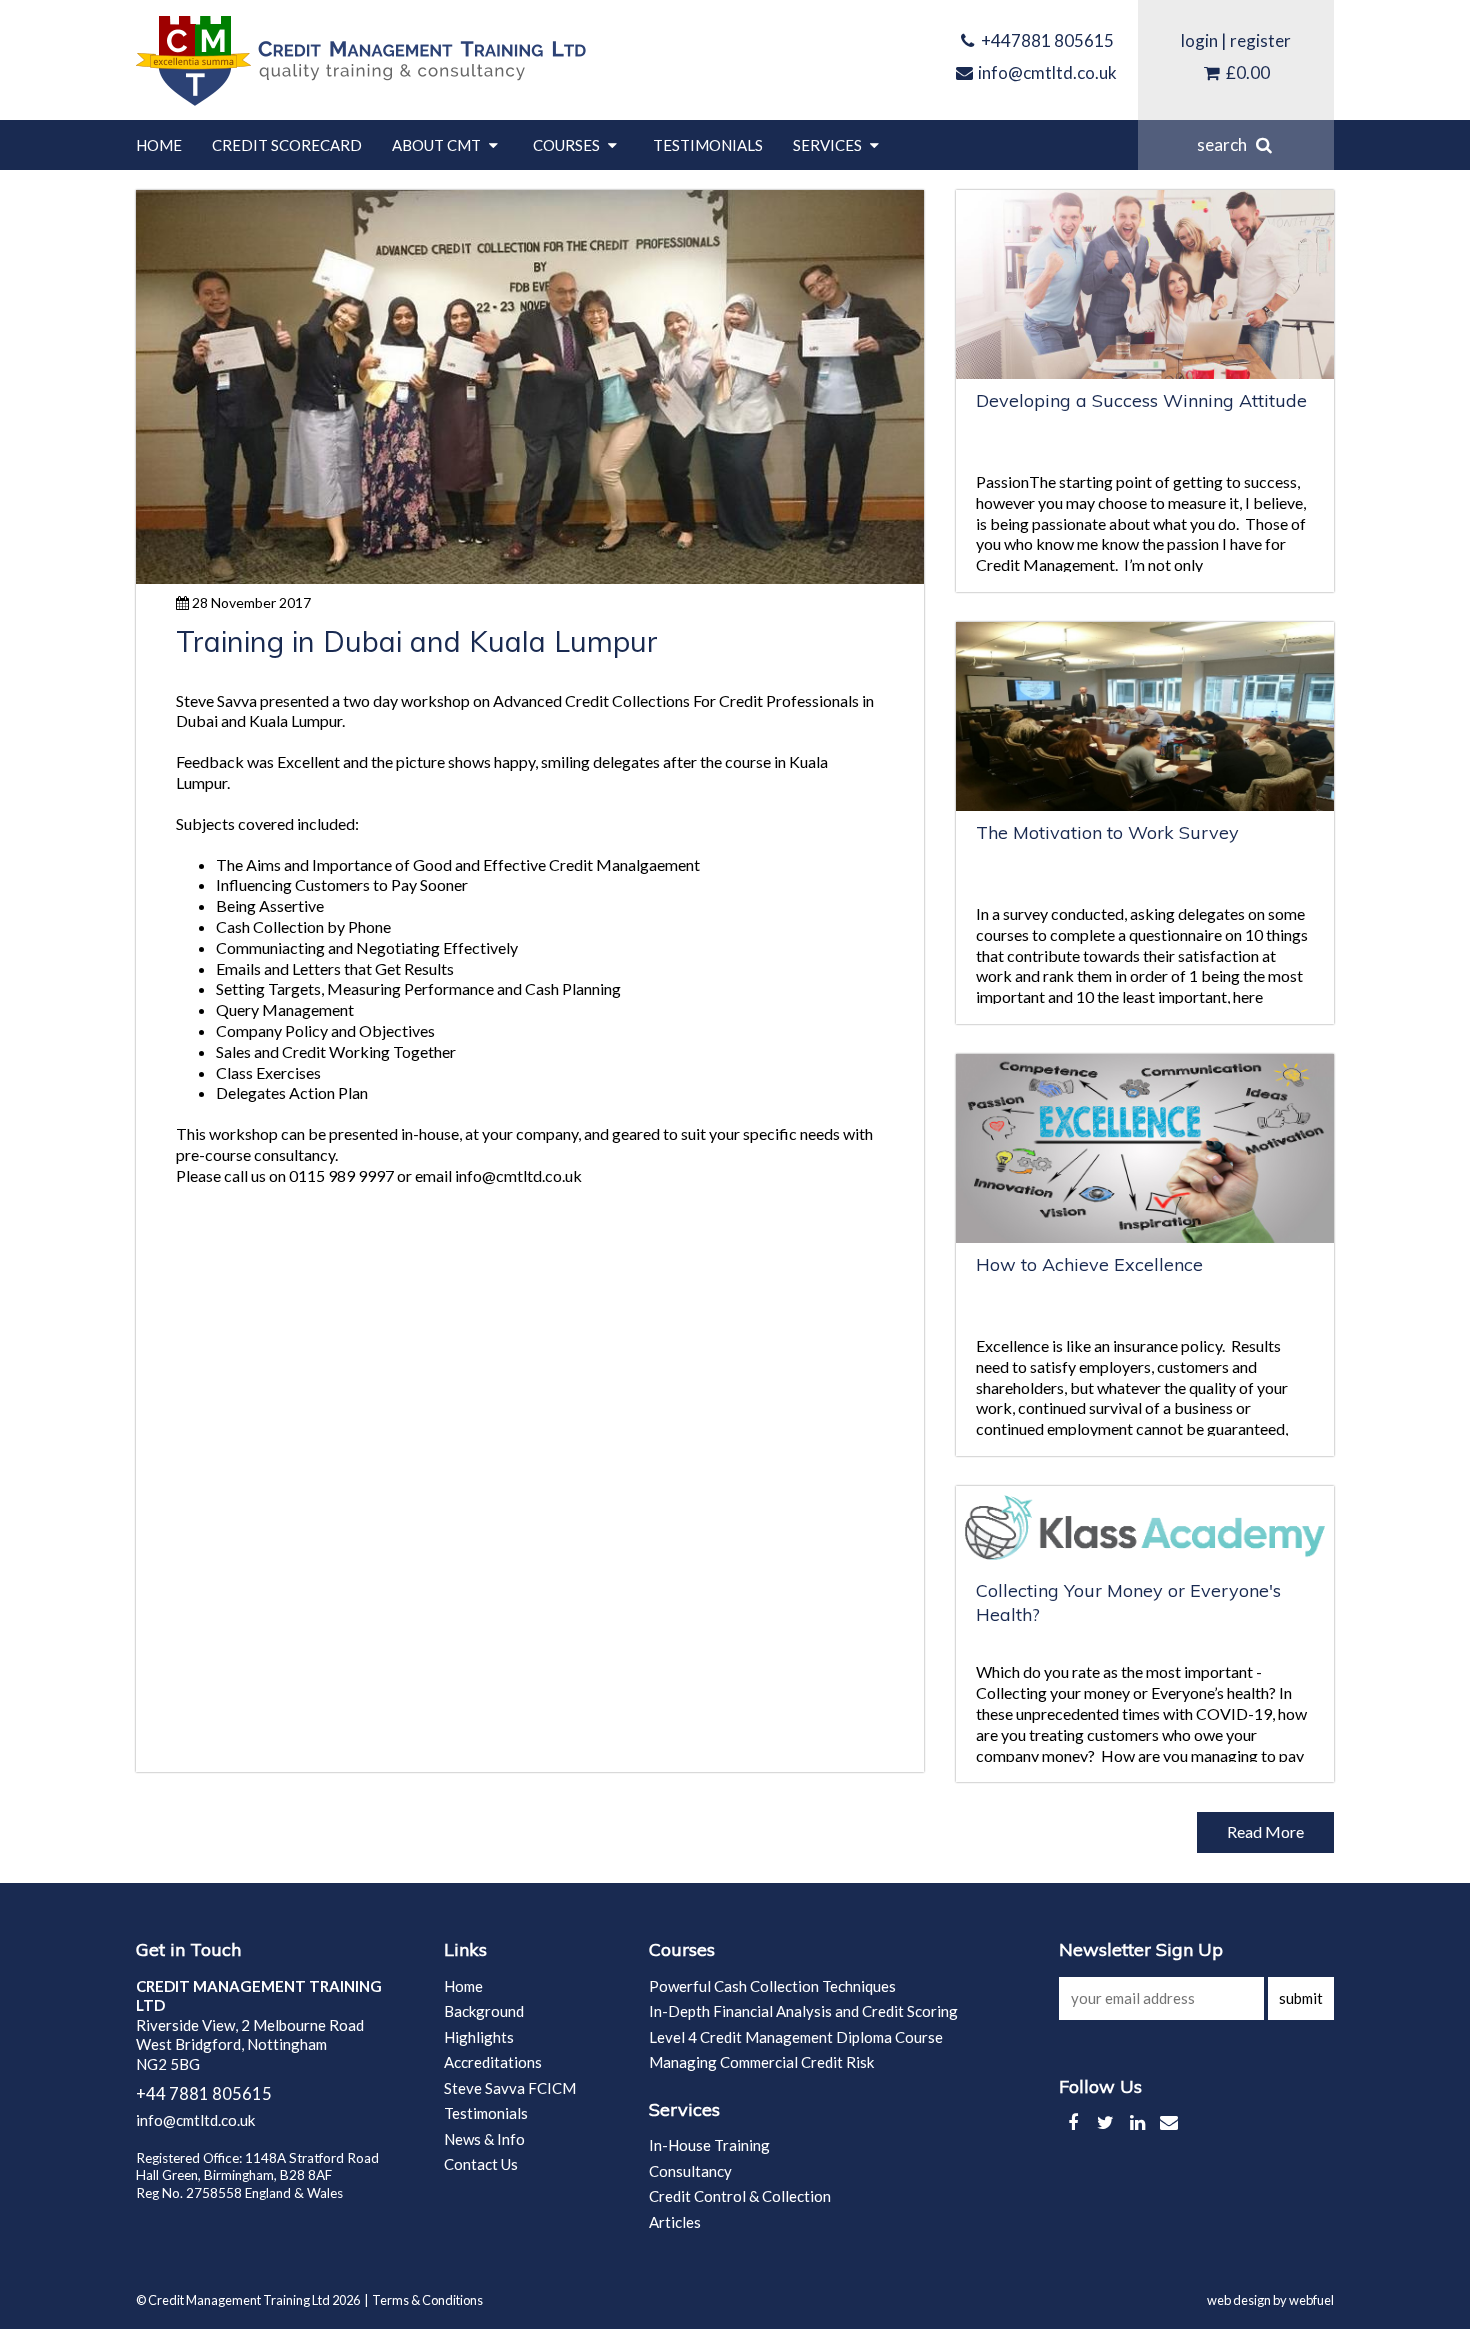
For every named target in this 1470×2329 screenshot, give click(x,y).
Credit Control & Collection (740, 2196)
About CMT (438, 145)
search (1225, 144)
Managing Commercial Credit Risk (761, 2062)
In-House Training (709, 2145)
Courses (568, 145)
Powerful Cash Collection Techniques (772, 1986)
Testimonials (708, 145)
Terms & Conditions (427, 2300)
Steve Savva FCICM (510, 2088)
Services (829, 145)
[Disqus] (530, 1477)
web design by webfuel (1270, 2300)
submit (1301, 1998)
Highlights (479, 2037)
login (1199, 40)
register (1260, 40)
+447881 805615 (1046, 40)
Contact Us (481, 2164)
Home (159, 145)
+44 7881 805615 (204, 2094)
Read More (1265, 1831)
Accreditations (493, 2062)
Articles (675, 2222)
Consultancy (690, 2171)
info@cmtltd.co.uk (1046, 72)
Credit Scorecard (287, 145)
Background (484, 2011)
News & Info (484, 2139)
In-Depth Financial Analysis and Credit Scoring (803, 2011)
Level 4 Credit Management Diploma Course (796, 2037)
